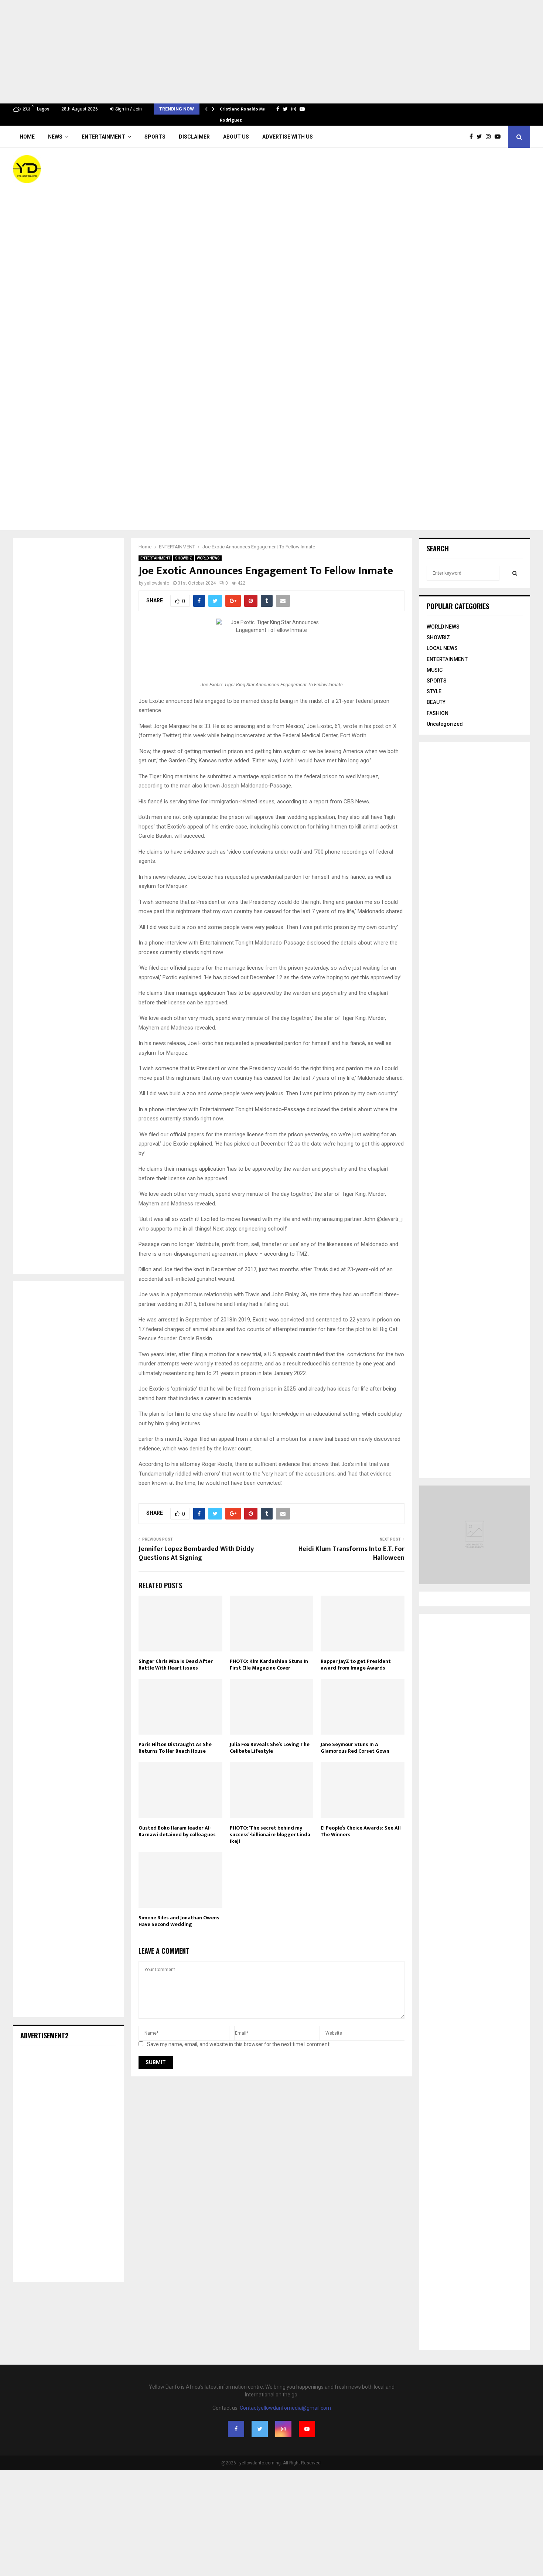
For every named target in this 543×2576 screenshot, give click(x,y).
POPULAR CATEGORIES (458, 606)
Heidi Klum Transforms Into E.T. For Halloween (351, 1554)
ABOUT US (236, 137)
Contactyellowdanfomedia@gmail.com (285, 2408)
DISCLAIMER (194, 137)
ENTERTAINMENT (103, 137)
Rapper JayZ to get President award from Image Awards (356, 1665)
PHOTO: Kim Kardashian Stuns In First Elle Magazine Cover (269, 1665)
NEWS (55, 137)
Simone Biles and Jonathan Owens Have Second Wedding (179, 1921)
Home (27, 137)
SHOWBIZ (184, 558)
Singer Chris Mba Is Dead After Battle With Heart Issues (176, 1665)
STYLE (434, 691)
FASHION (438, 713)
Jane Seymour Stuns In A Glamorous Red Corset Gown (355, 1748)
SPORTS (155, 137)
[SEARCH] (515, 573)
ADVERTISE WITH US (288, 137)
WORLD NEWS (208, 558)
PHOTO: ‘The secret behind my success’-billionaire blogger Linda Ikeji (270, 1835)
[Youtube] (499, 137)
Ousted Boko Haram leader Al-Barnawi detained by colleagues (177, 1831)
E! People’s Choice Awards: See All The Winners (361, 1831)
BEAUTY (436, 702)
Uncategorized (445, 724)
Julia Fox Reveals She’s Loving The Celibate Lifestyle (270, 1748)
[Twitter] (481, 137)
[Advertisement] (222, 52)
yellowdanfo (157, 583)
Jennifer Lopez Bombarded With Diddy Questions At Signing (196, 1554)
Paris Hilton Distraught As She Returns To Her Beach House (175, 1748)
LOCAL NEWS (442, 648)
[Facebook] (473, 137)
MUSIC (435, 670)
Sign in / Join (128, 109)
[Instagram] (490, 137)
